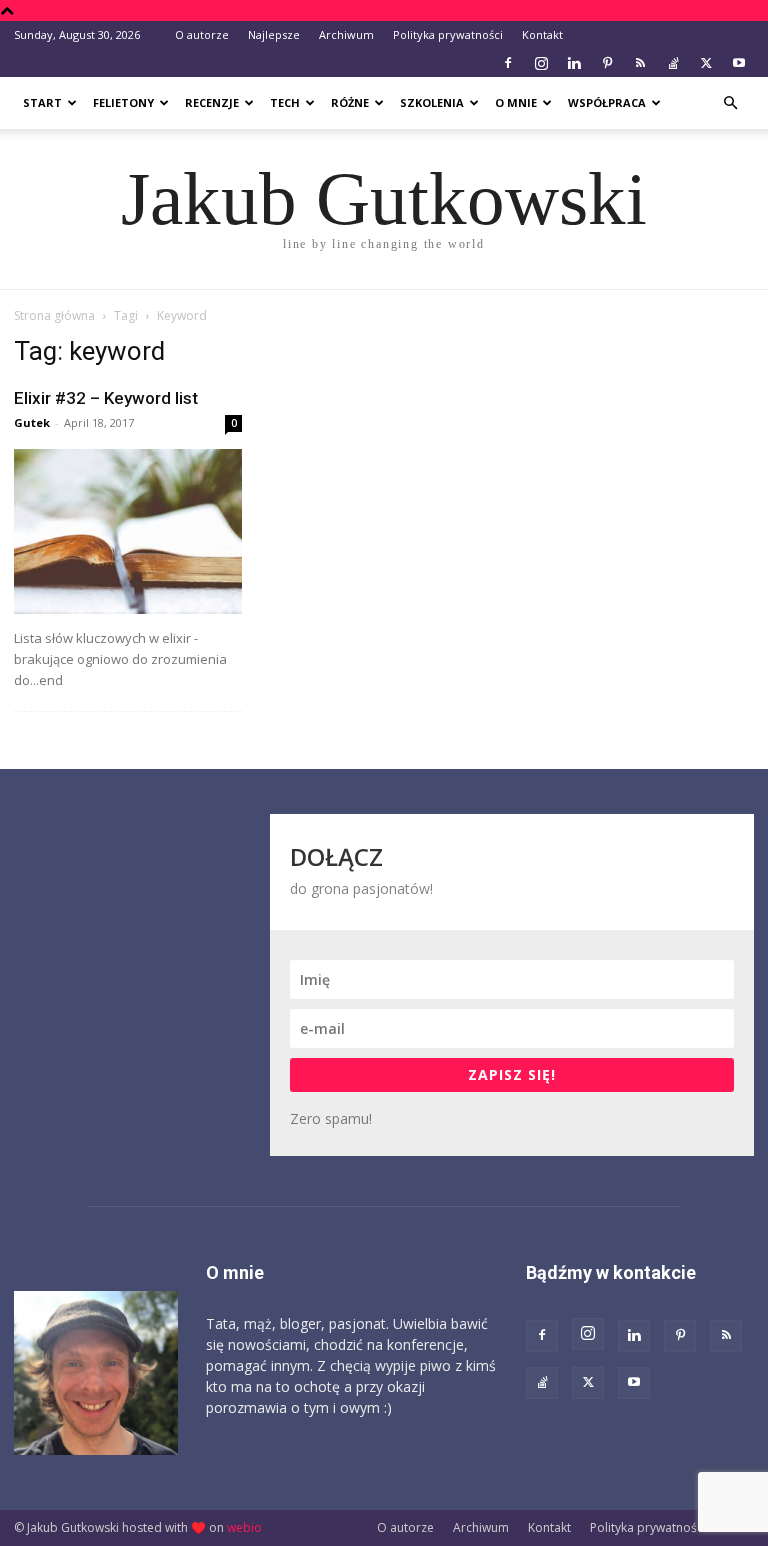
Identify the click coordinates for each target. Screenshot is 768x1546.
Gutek (32, 422)
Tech (285, 102)
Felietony (123, 102)
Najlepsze (274, 34)
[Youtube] (739, 63)
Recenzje (212, 102)
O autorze (202, 34)
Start (42, 102)
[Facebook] (508, 63)
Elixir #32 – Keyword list (106, 398)
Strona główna (54, 315)
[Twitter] (706, 63)
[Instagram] (541, 63)
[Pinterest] (607, 63)
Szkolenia (432, 102)
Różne (350, 102)
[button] (730, 103)
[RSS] (640, 63)
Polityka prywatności (448, 34)
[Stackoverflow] (673, 63)
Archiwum (346, 34)
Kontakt (542, 34)
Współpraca (607, 102)
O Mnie (516, 102)
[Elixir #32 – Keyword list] (128, 531)
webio (244, 1527)
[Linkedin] (574, 63)
